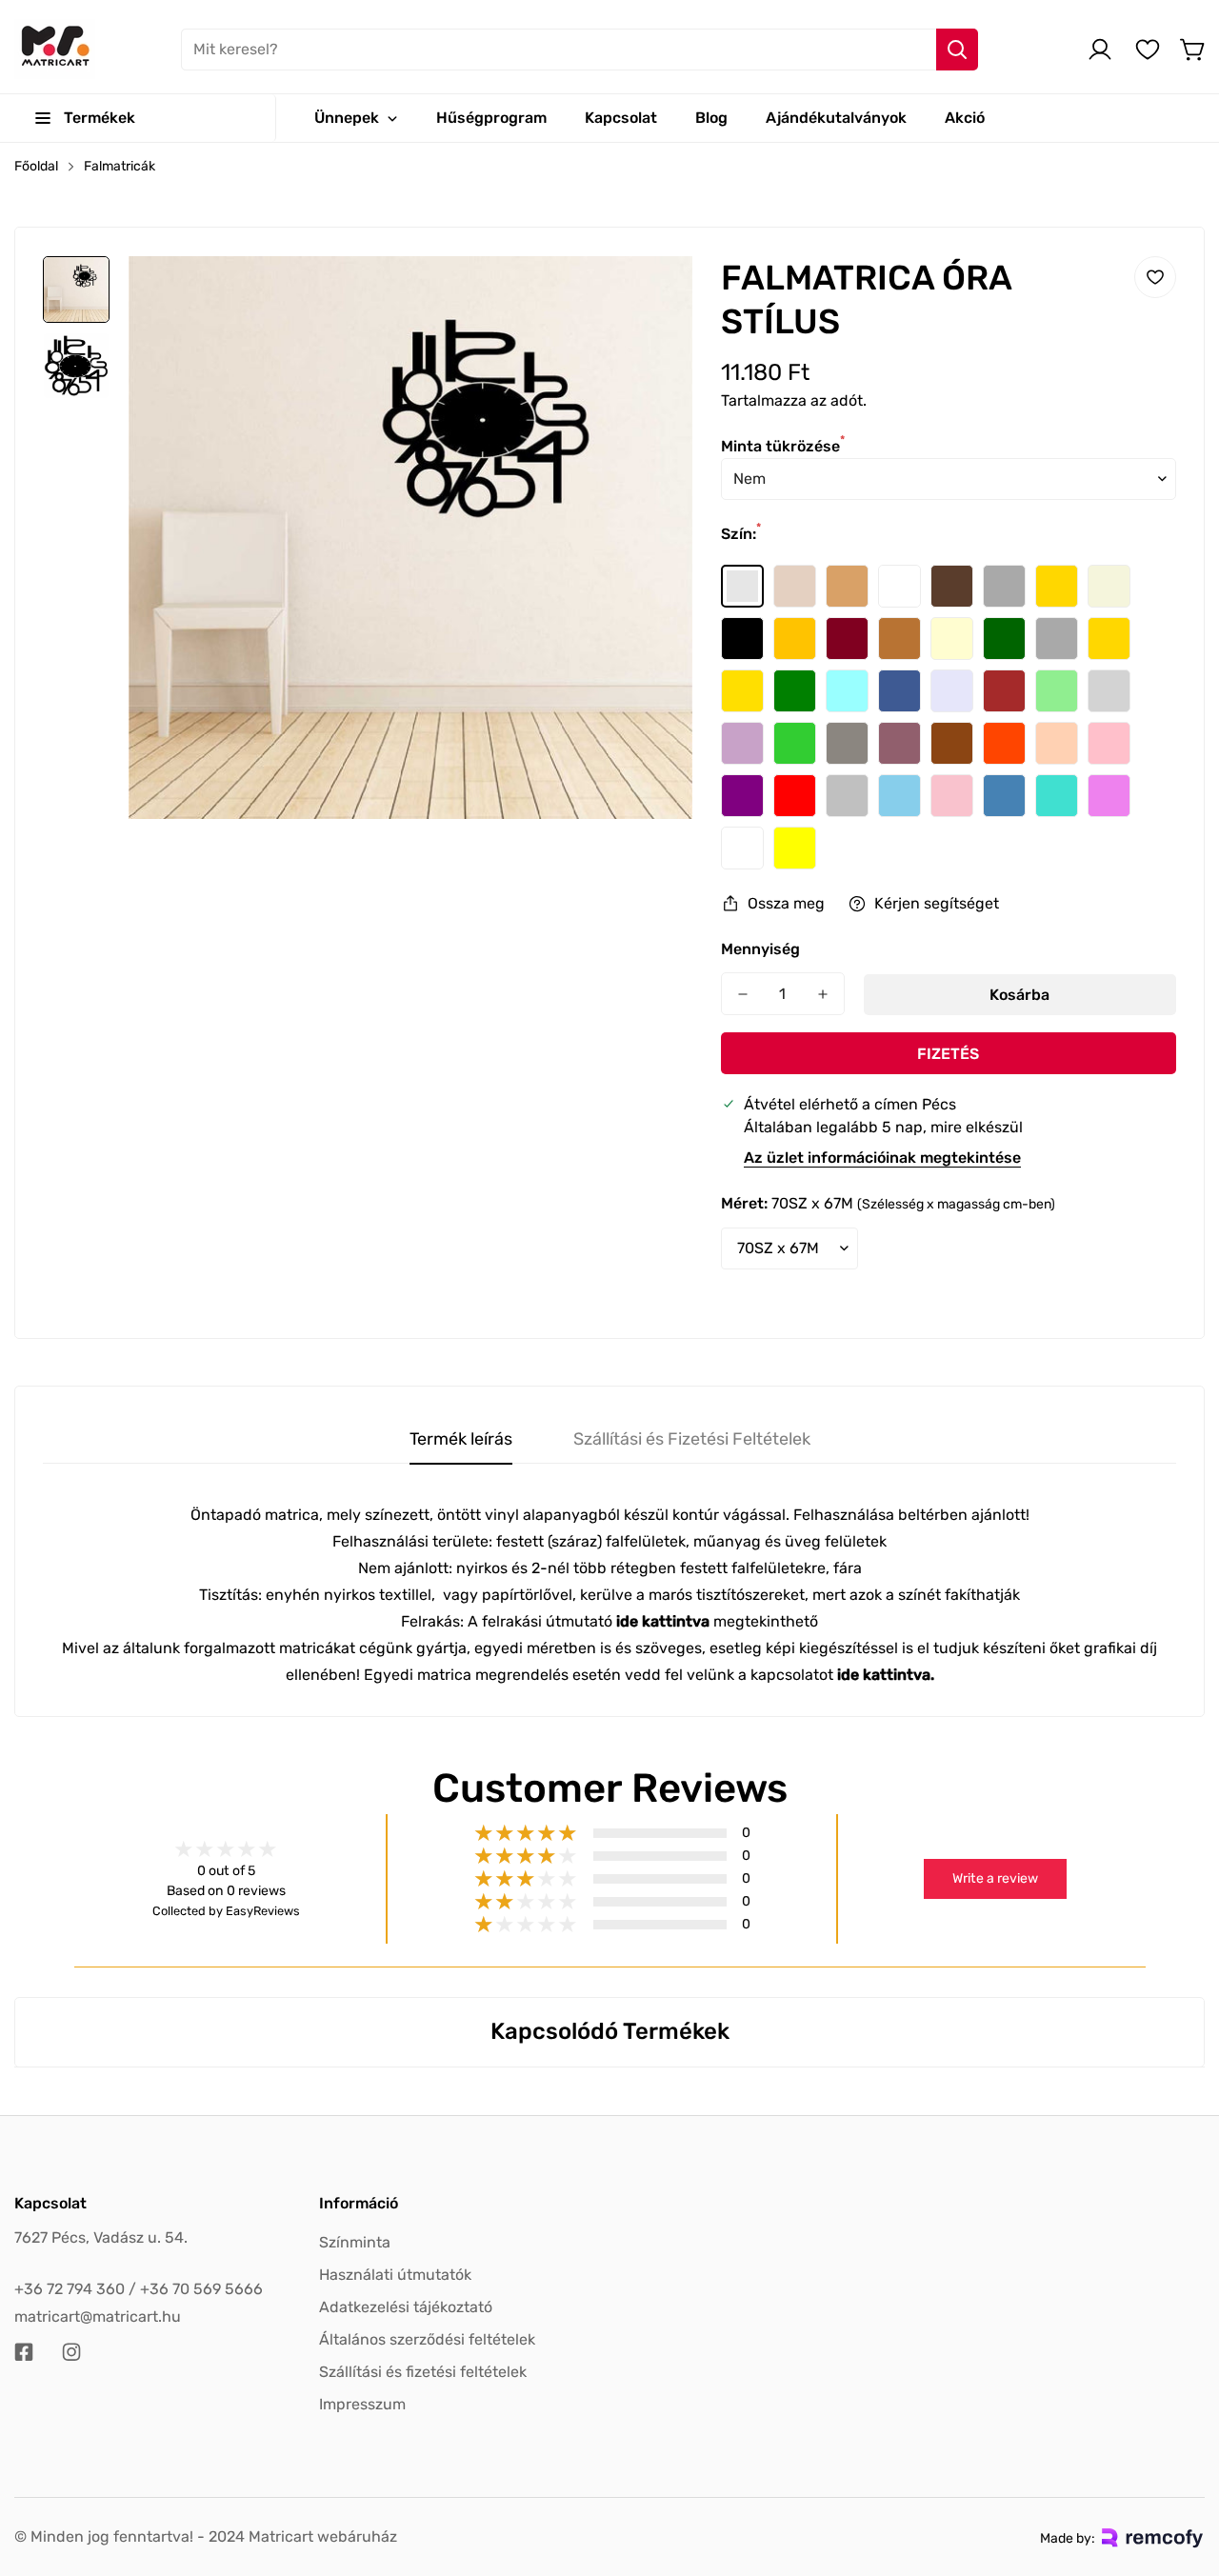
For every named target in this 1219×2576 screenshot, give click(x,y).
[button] (1193, 50)
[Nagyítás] (652, 296)
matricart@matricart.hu (98, 2316)
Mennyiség (760, 949)
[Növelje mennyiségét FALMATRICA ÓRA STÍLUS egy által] (823, 994)
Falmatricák (120, 166)
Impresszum (362, 2404)
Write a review (995, 1878)
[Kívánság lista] (1148, 50)
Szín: (741, 534)
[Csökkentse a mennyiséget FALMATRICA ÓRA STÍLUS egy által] (743, 994)
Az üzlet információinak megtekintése (882, 1158)
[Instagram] (71, 2352)
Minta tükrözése (783, 446)
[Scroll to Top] (1182, 2472)
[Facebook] (24, 2352)
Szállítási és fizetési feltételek (423, 2372)
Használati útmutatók (395, 2275)
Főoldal (36, 166)
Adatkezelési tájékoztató (406, 2307)
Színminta (355, 2242)
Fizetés (948, 1054)
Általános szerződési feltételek (427, 2339)
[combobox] (580, 50)
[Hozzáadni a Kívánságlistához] (1155, 277)
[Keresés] (957, 50)
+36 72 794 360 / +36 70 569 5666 (139, 2289)
